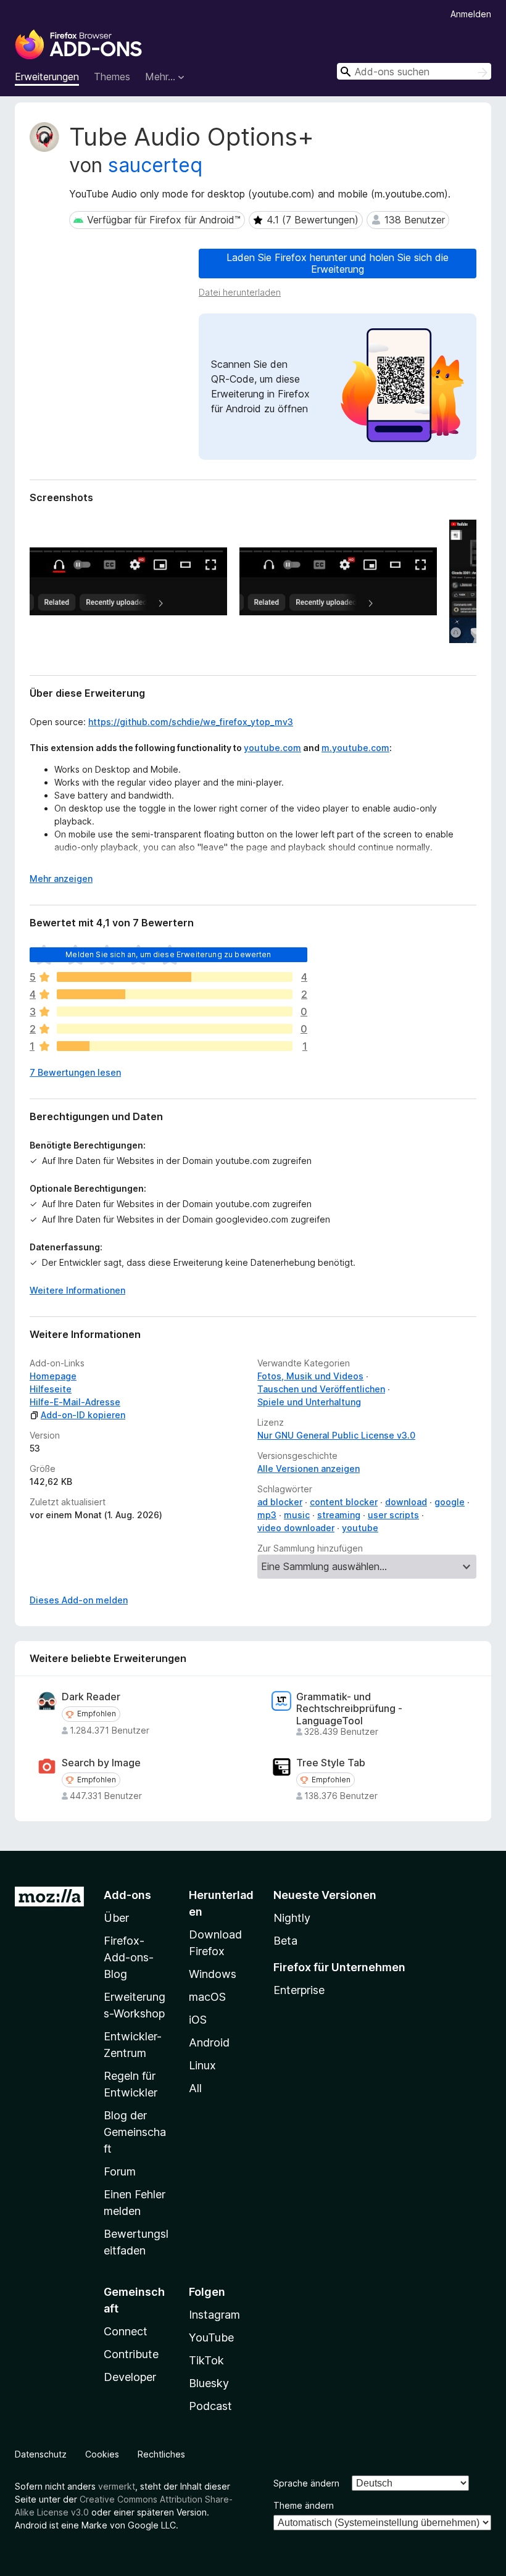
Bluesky (209, 2383)
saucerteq (155, 165)
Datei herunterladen (240, 292)
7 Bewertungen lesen (75, 1072)
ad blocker (280, 1502)
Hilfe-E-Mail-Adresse (75, 1402)
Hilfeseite (51, 1389)
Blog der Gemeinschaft (135, 2132)
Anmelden (471, 14)
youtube (360, 1528)
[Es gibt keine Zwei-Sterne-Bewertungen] (175, 1029)
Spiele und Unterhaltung (309, 1402)
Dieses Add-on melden (79, 1600)
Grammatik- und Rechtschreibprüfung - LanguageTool (349, 1709)
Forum (120, 2171)
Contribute (131, 2354)
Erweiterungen (47, 77)
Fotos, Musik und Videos (310, 1376)
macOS (207, 1997)
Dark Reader (91, 1697)
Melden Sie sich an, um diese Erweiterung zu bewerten (168, 954)
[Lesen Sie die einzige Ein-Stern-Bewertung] (175, 1046)
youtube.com (272, 748)
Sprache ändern (306, 2483)
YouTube (211, 2337)
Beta (285, 1941)
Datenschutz (41, 2454)
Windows (213, 1974)
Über (116, 1918)
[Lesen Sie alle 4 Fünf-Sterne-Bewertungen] (175, 977)
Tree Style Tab (331, 1763)
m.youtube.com (355, 748)
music (297, 1515)
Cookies (102, 2454)
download (406, 1502)
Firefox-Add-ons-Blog (129, 1957)
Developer (130, 2377)
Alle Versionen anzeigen (309, 1469)
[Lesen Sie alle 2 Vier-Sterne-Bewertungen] (175, 994)
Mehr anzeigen (61, 879)
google (450, 1502)
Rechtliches (161, 2454)
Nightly (292, 1918)
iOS (198, 2020)
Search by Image (101, 1763)
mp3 (267, 1515)
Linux (202, 2065)
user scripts (393, 1515)
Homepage (53, 1376)
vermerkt (117, 2486)
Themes (112, 77)
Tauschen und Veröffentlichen (321, 1389)
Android (209, 2042)
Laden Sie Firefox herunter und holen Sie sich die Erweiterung (338, 263)
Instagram (214, 2315)
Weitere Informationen (77, 1290)
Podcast (210, 2406)
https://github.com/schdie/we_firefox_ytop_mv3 (191, 722)
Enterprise (299, 1990)
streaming (339, 1515)
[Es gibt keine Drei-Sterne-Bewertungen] (175, 1012)
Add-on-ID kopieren (83, 1415)
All (195, 2088)
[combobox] (414, 71)
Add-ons (127, 1895)
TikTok (206, 2360)
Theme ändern (304, 2505)
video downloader (296, 1528)
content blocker (344, 1502)
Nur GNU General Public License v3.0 (336, 1435)
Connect (126, 2331)
